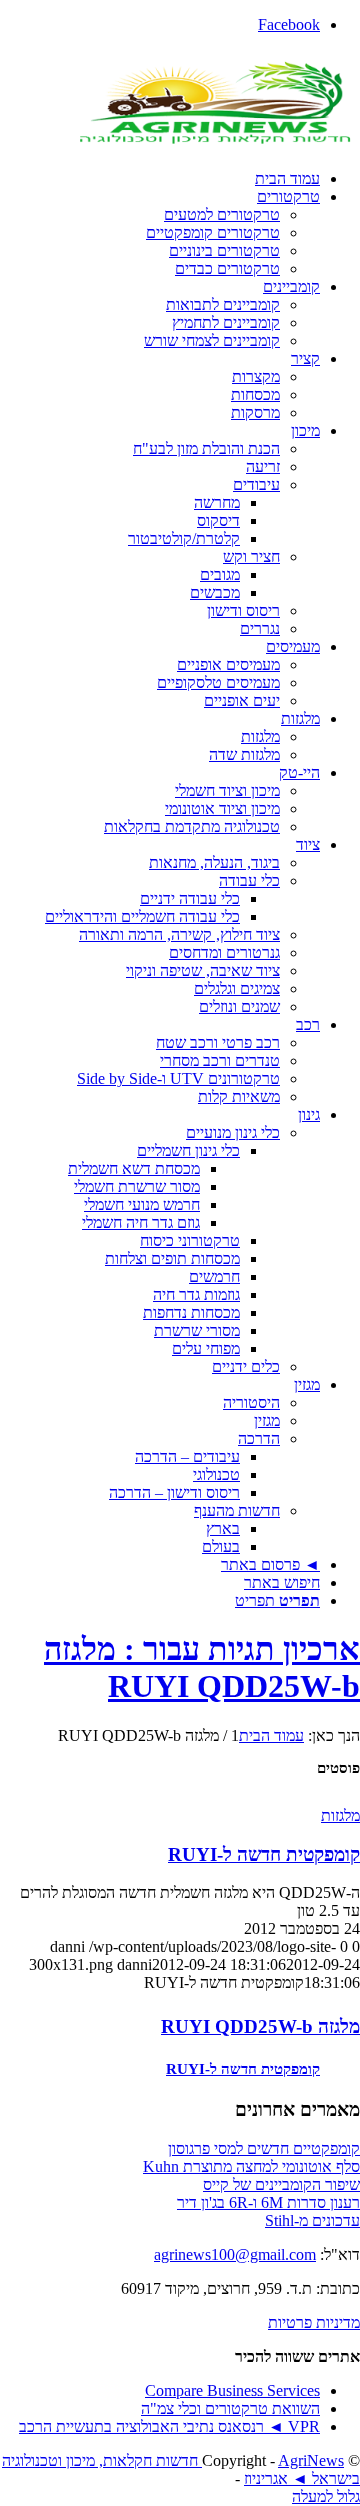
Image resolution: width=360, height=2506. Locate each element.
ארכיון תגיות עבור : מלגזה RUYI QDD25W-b (202, 1667)
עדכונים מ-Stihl (312, 2220)
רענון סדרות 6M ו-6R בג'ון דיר (268, 2202)
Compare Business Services (232, 2390)
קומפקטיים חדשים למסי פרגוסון (264, 2148)
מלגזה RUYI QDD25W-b (260, 2026)
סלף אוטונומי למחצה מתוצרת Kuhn (251, 2166)
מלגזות (340, 1815)
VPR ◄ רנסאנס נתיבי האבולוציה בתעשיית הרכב (169, 2426)
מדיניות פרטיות (314, 2322)
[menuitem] (160, 179)
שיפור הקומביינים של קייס (281, 2184)
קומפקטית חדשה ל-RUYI (264, 1854)
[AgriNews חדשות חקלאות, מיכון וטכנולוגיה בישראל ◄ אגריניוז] (210, 144)
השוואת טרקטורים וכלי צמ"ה (230, 2408)
